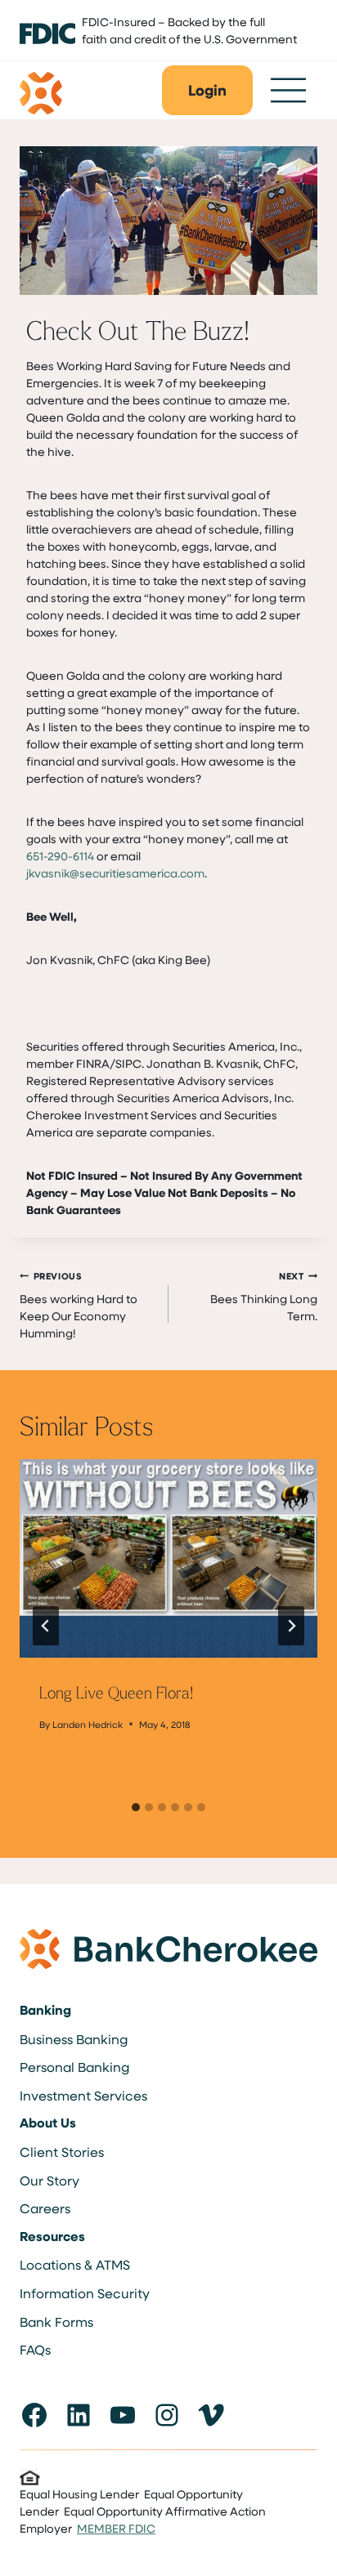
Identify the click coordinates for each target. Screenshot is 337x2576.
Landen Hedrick (88, 1724)
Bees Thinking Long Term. (264, 1297)
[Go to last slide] (46, 1626)
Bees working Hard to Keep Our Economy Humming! (79, 1305)
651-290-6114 (60, 856)
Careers (45, 2208)
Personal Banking (74, 2067)
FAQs (35, 2349)
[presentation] (168, 1558)
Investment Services (83, 2095)
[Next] (291, 1626)
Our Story (49, 2180)
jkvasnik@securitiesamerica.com (115, 873)
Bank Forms (56, 2322)
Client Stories (62, 2152)
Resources (52, 2236)
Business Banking (74, 2039)
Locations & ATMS (75, 2264)
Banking (45, 2010)
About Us (48, 2123)
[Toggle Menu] (288, 90)
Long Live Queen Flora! (116, 1692)
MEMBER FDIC (116, 2528)
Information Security (85, 2293)
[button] (207, 90)
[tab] (136, 1807)
